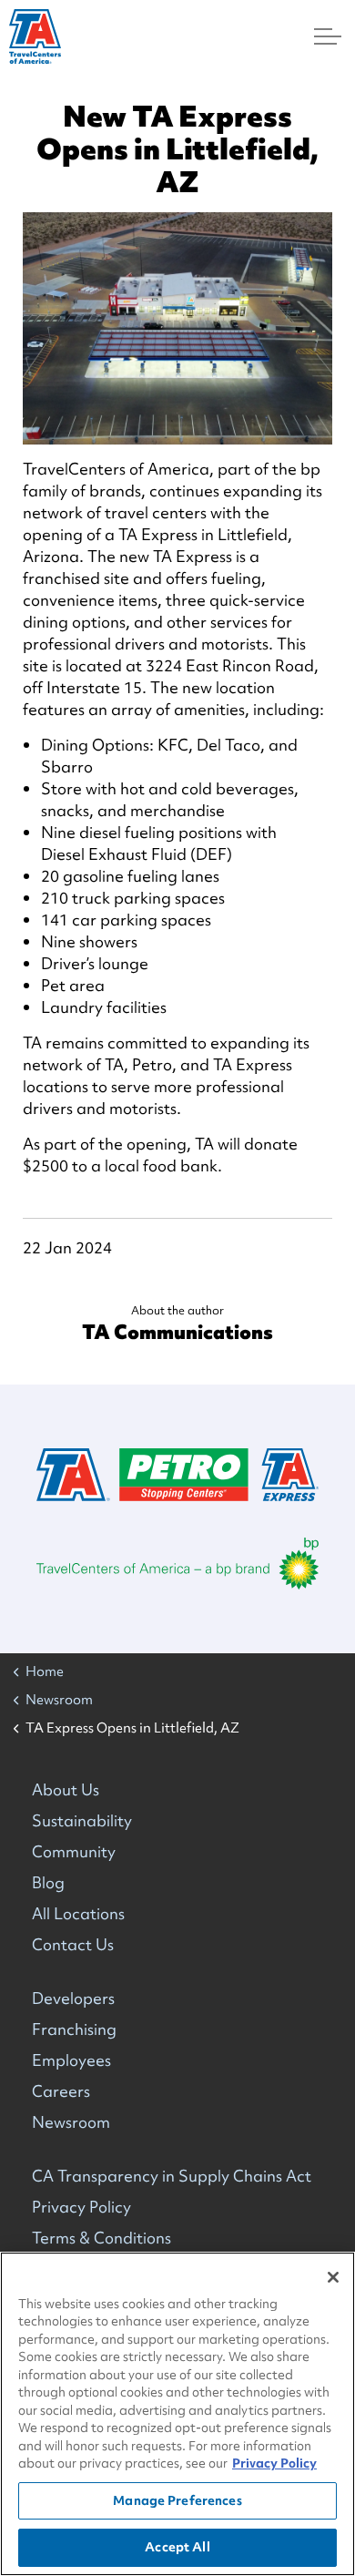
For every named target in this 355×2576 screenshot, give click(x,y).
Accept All (177, 2547)
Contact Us (73, 1944)
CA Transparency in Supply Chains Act (172, 2176)
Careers (61, 2091)
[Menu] (328, 36)
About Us (66, 1789)
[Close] (333, 2277)
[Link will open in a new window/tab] (177, 1564)
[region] (177, 2414)
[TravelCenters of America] (35, 36)
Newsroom (71, 2122)
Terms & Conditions (101, 2238)
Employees (71, 2060)
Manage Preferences (177, 2500)
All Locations (78, 1913)
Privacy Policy (81, 2207)
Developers (73, 1998)
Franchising (74, 2029)
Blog (48, 1882)
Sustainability (82, 1820)
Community (74, 1851)
